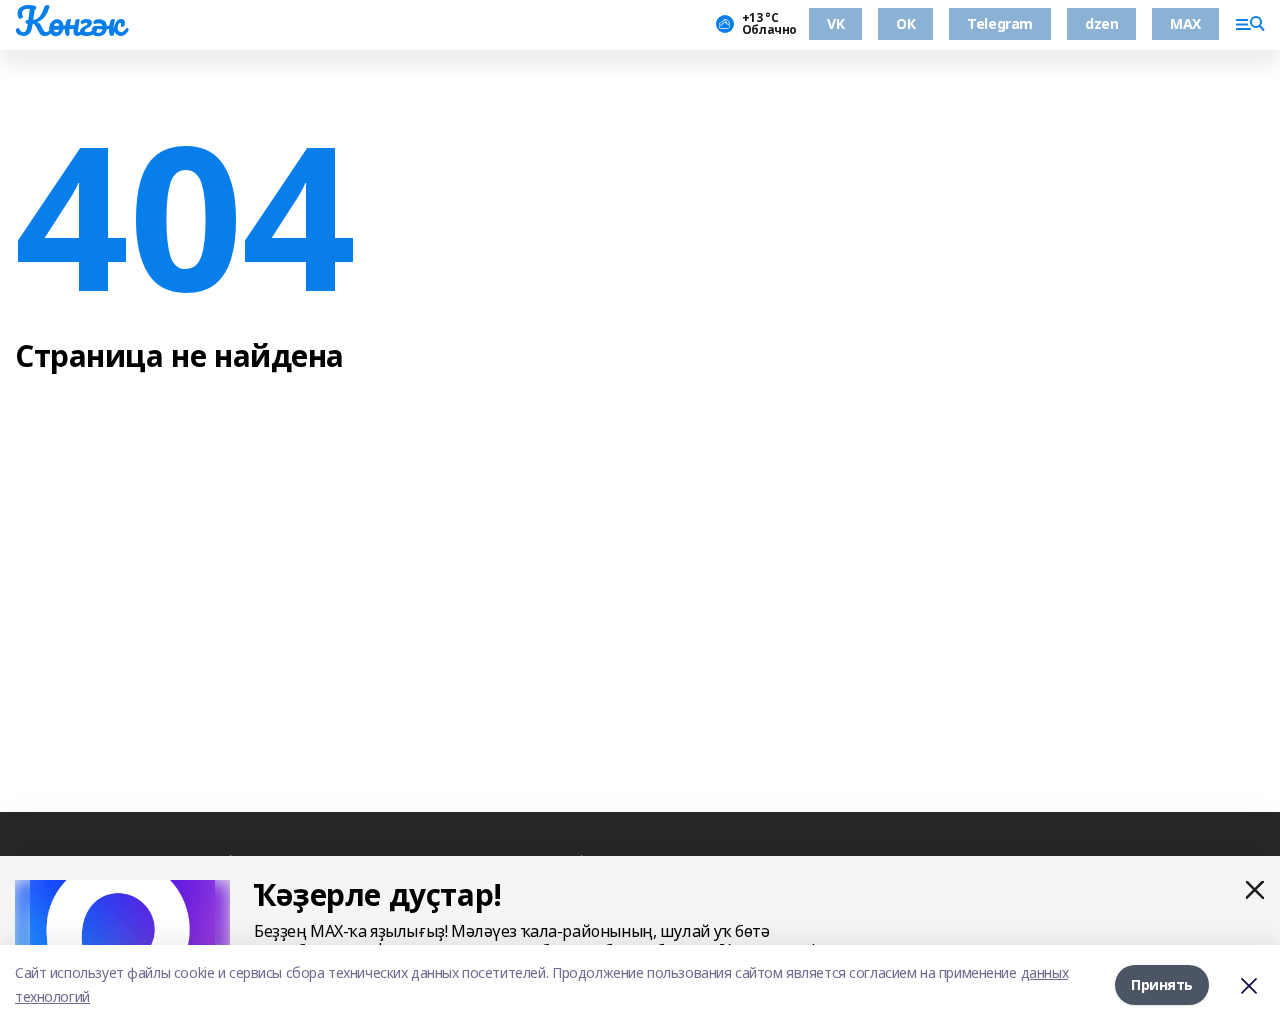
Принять (1162, 984)
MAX (1185, 23)
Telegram (1000, 23)
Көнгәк (69, 21)
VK (835, 23)
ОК (905, 23)
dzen (1101, 23)
